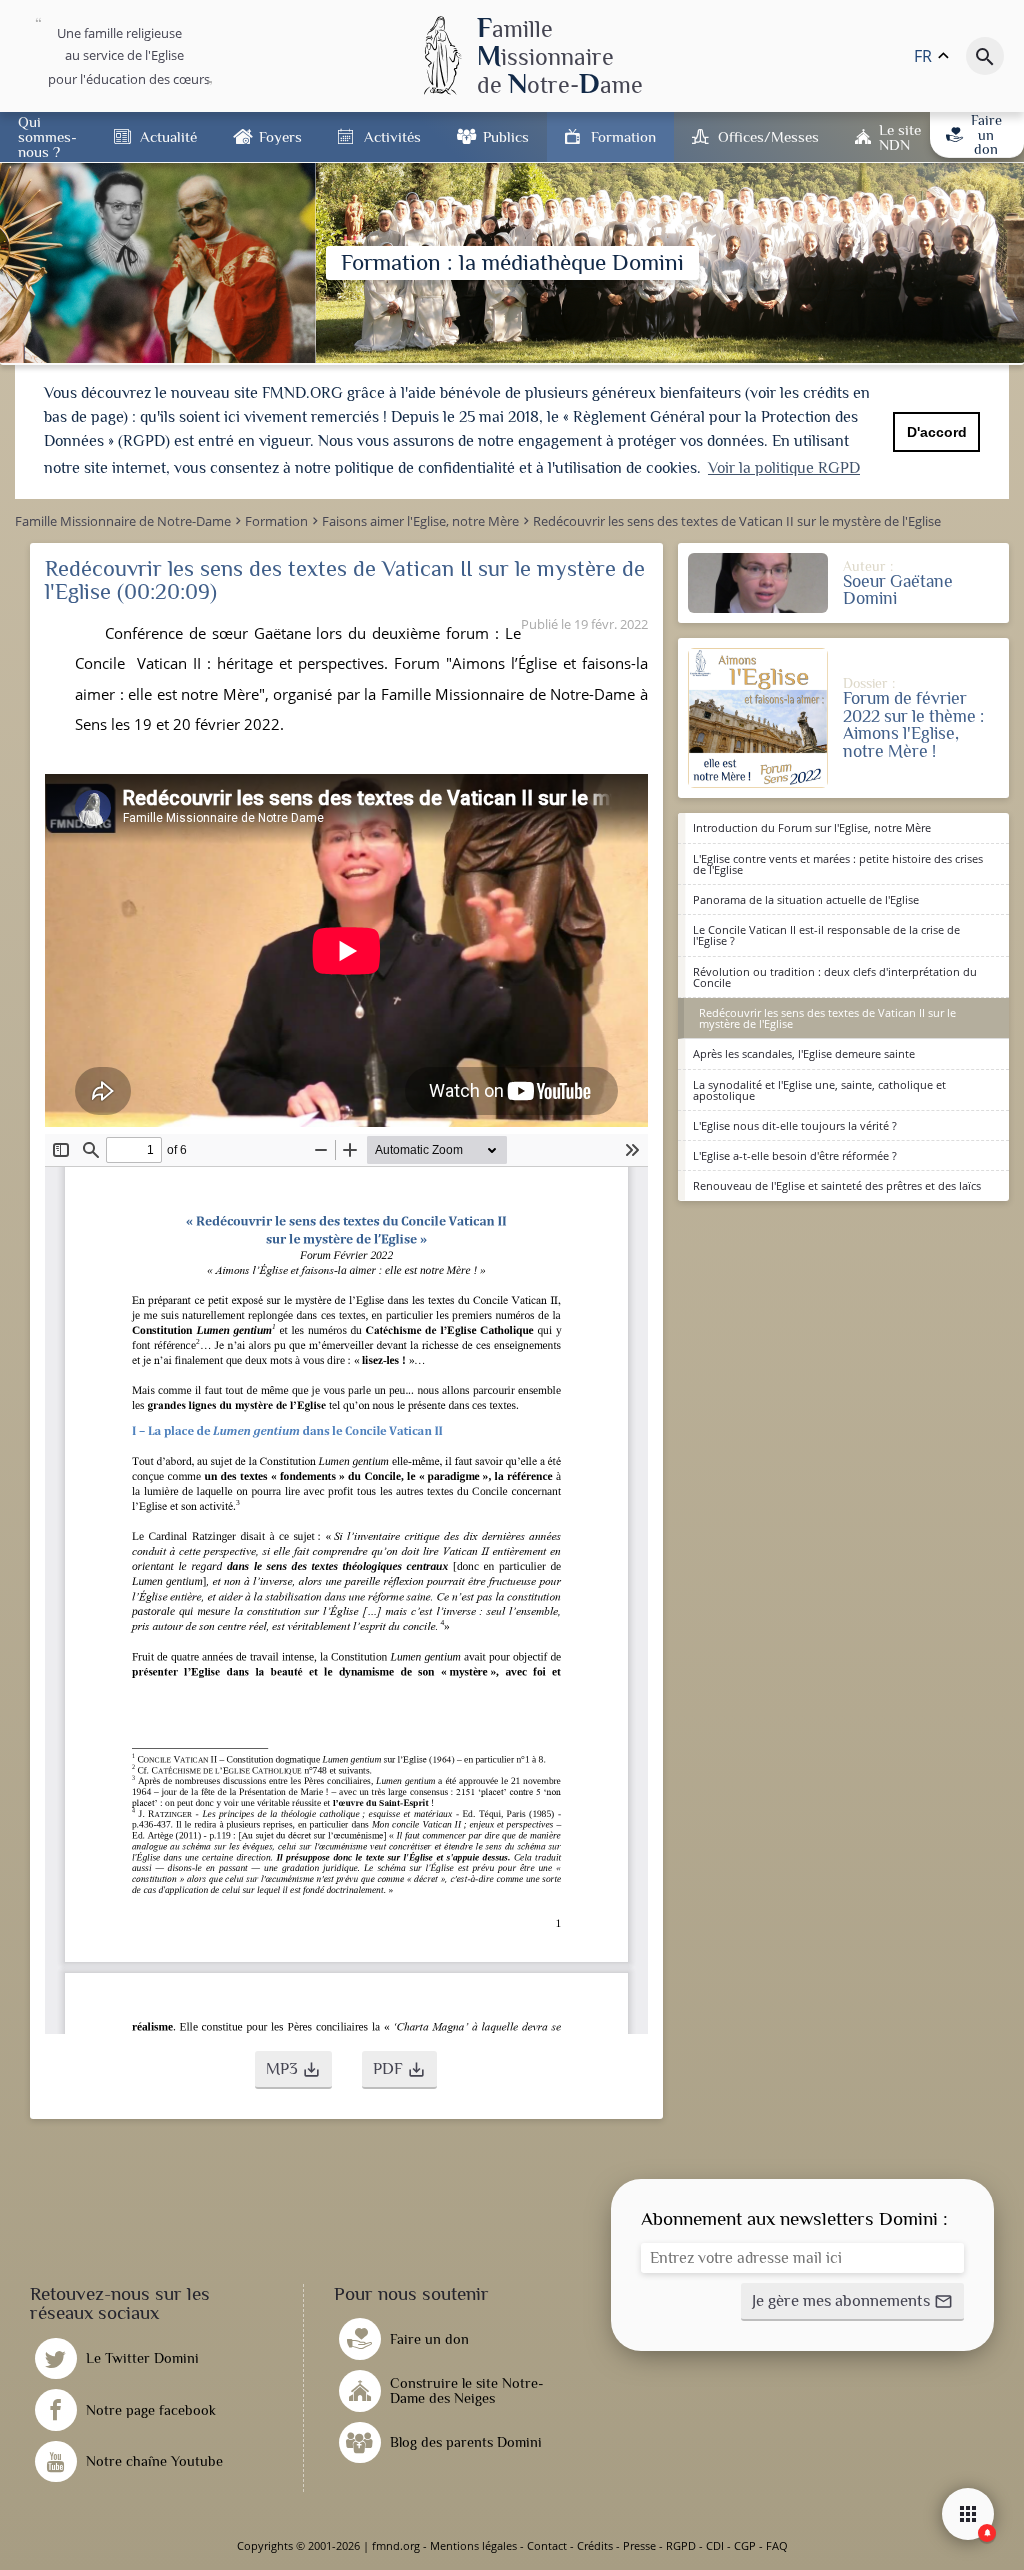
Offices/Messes (768, 136)
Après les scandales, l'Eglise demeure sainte (804, 1053)
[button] (293, 2070)
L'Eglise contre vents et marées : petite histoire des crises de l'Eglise (838, 864)
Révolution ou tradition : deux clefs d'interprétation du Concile (835, 977)
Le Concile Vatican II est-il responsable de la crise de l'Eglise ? (826, 935)
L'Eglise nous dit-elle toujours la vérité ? (795, 1125)
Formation (623, 136)
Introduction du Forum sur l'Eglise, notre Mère (812, 827)
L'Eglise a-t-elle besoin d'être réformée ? (795, 1155)
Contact (547, 2545)
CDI (715, 2545)
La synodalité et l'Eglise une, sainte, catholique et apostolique (819, 1090)
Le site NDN (900, 137)
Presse (639, 2545)
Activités (392, 136)
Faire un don (986, 134)
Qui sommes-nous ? (47, 136)
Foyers (280, 136)
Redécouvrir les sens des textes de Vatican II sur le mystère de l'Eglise (827, 1018)
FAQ (777, 2545)
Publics (506, 136)
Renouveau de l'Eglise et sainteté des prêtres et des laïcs (837, 1185)
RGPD (681, 2545)
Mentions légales (473, 2545)
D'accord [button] (937, 432)
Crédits (595, 2545)
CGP (745, 2545)
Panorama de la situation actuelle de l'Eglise (806, 899)
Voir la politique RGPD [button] (784, 468)
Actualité (168, 136)
